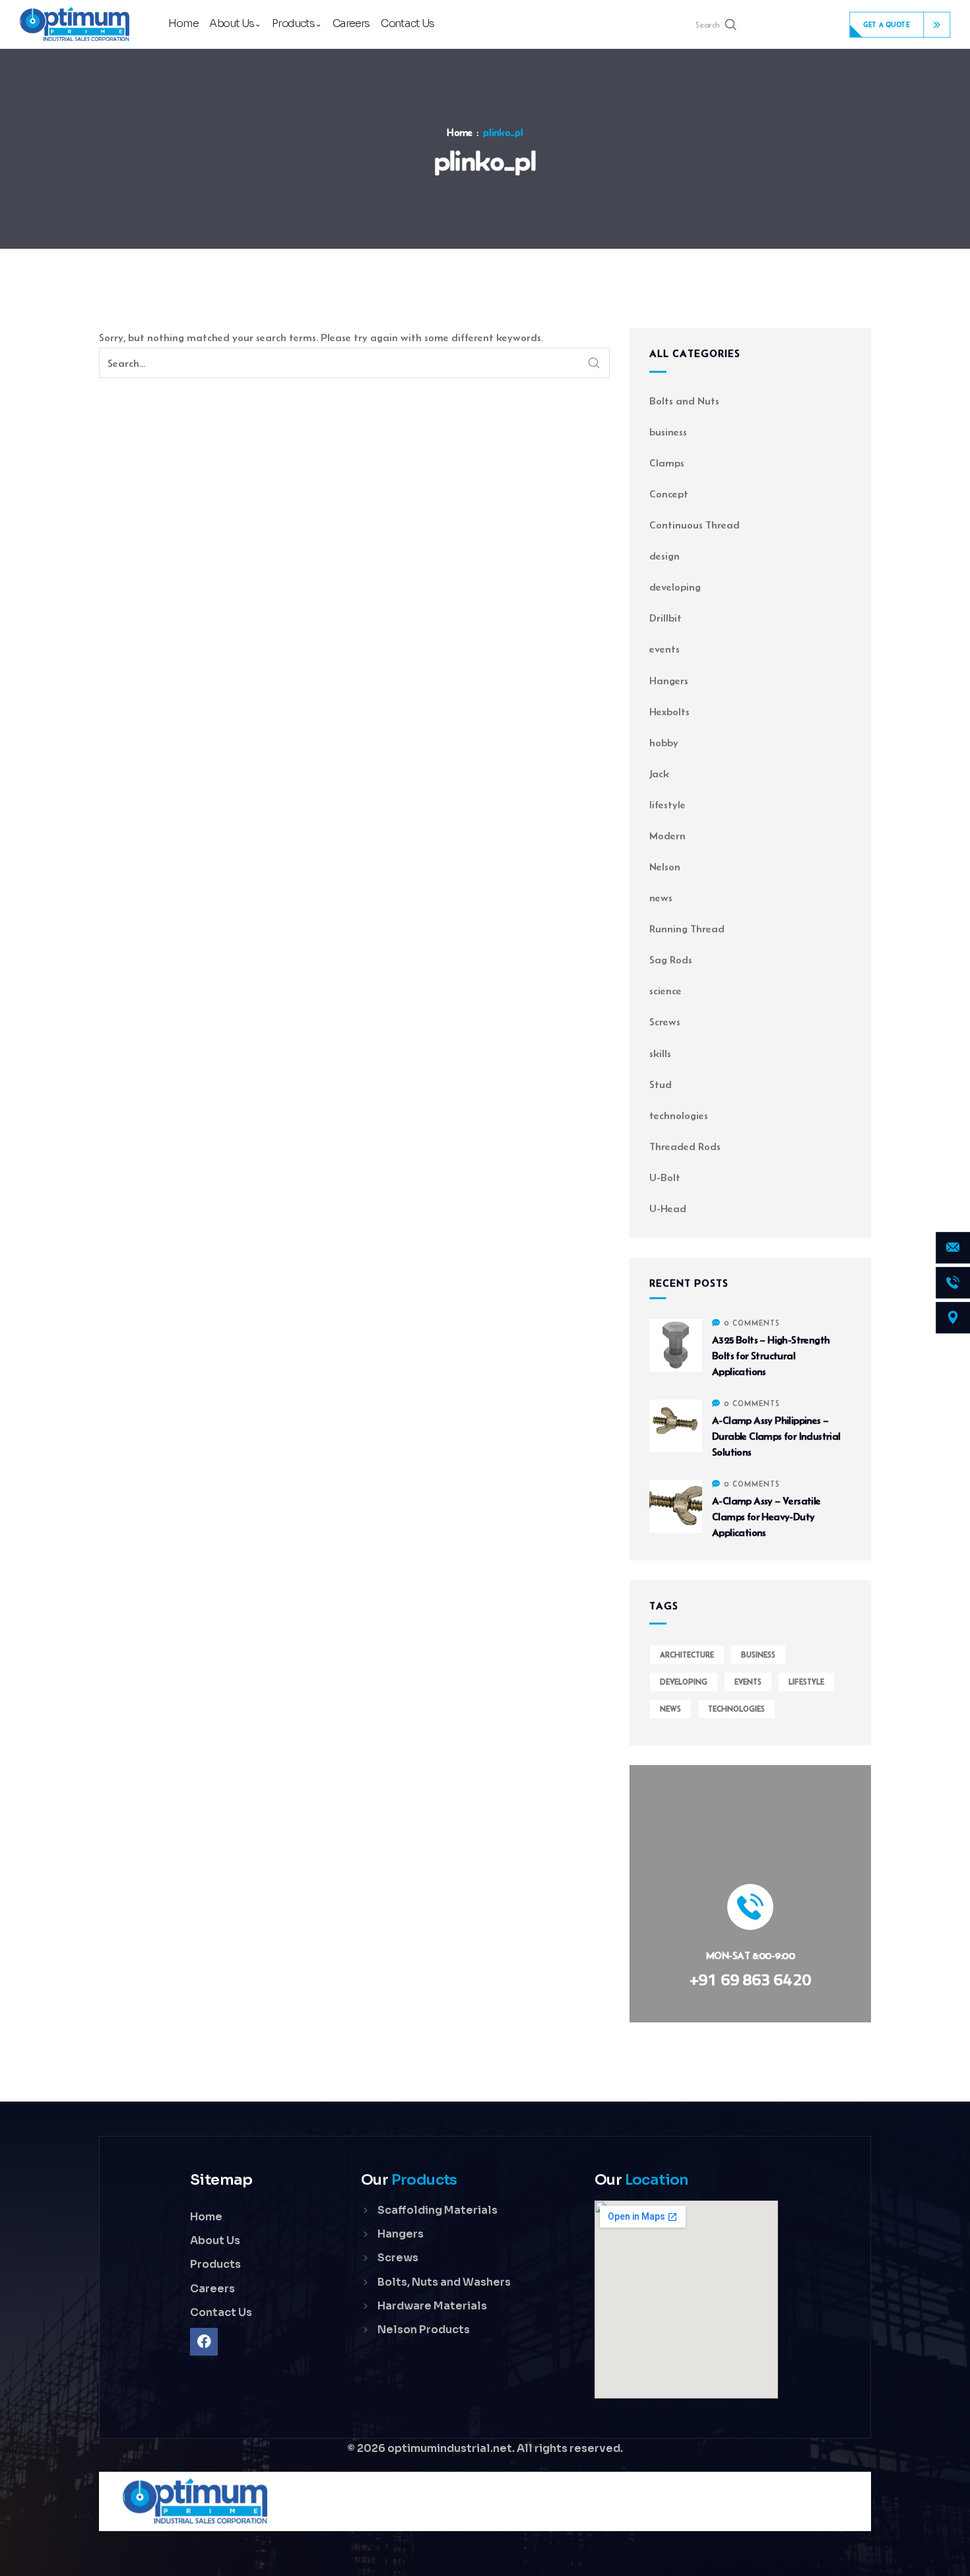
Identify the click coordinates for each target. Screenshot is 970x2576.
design (664, 556)
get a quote (887, 24)
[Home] (74, 25)
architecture (687, 1655)
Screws (665, 1022)
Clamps (667, 463)
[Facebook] (204, 2342)
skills (660, 1053)
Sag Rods (671, 960)
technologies (679, 1115)
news (661, 898)
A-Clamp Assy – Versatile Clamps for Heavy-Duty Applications (766, 1517)
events (664, 649)
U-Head (668, 1208)
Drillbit (665, 618)
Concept (669, 494)
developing (675, 587)
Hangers (669, 681)
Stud (661, 1084)
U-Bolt (665, 1177)
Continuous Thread (695, 525)
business (668, 432)
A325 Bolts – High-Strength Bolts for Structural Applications (771, 1356)
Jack (659, 774)
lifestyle (667, 805)
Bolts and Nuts (684, 401)
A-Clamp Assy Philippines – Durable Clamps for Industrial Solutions (776, 1436)
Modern (667, 836)
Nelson (665, 867)
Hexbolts (669, 712)
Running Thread (687, 929)
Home (460, 133)
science (665, 991)
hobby (664, 743)
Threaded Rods (685, 1146)
